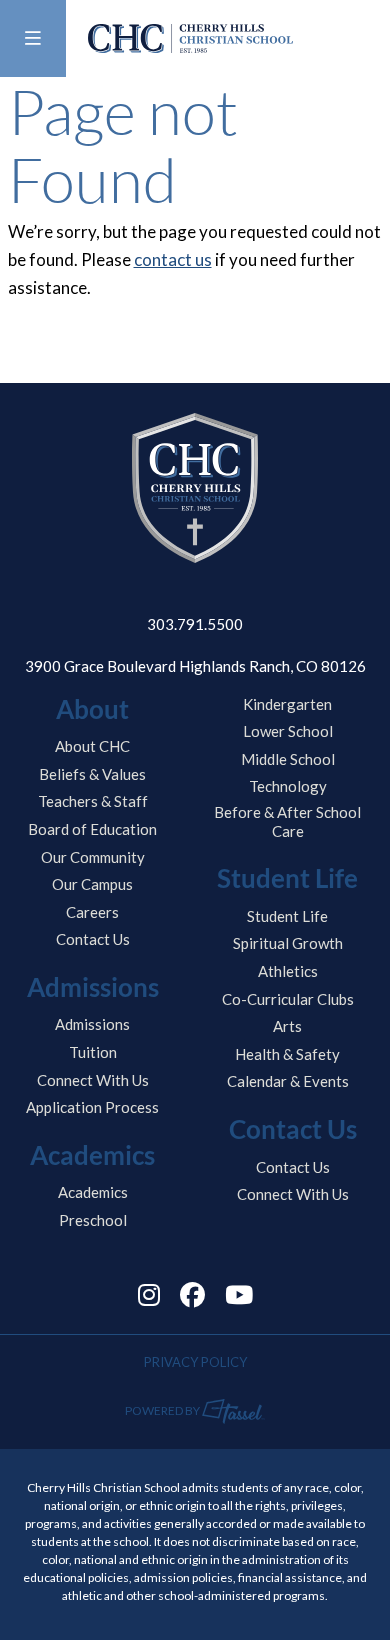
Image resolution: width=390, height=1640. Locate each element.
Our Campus (92, 884)
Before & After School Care (287, 821)
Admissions (92, 1024)
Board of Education (92, 829)
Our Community (93, 857)
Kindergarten (287, 704)
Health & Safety (287, 1054)
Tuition (93, 1052)
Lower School (288, 731)
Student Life (287, 916)
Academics (93, 1192)
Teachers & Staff (93, 801)
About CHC (92, 746)
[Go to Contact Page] (365, 39)
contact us (173, 259)
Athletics (288, 971)
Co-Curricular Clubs (288, 999)
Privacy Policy (195, 1362)
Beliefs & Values (92, 774)
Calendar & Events (288, 1081)
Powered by (163, 1410)
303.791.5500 (195, 624)
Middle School (288, 759)
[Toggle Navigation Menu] (33, 38)
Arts (287, 1026)
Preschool (93, 1220)
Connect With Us (93, 1080)
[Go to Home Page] (190, 38)
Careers (92, 912)
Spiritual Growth (288, 943)
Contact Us (93, 939)
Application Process (92, 1107)
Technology (288, 786)
